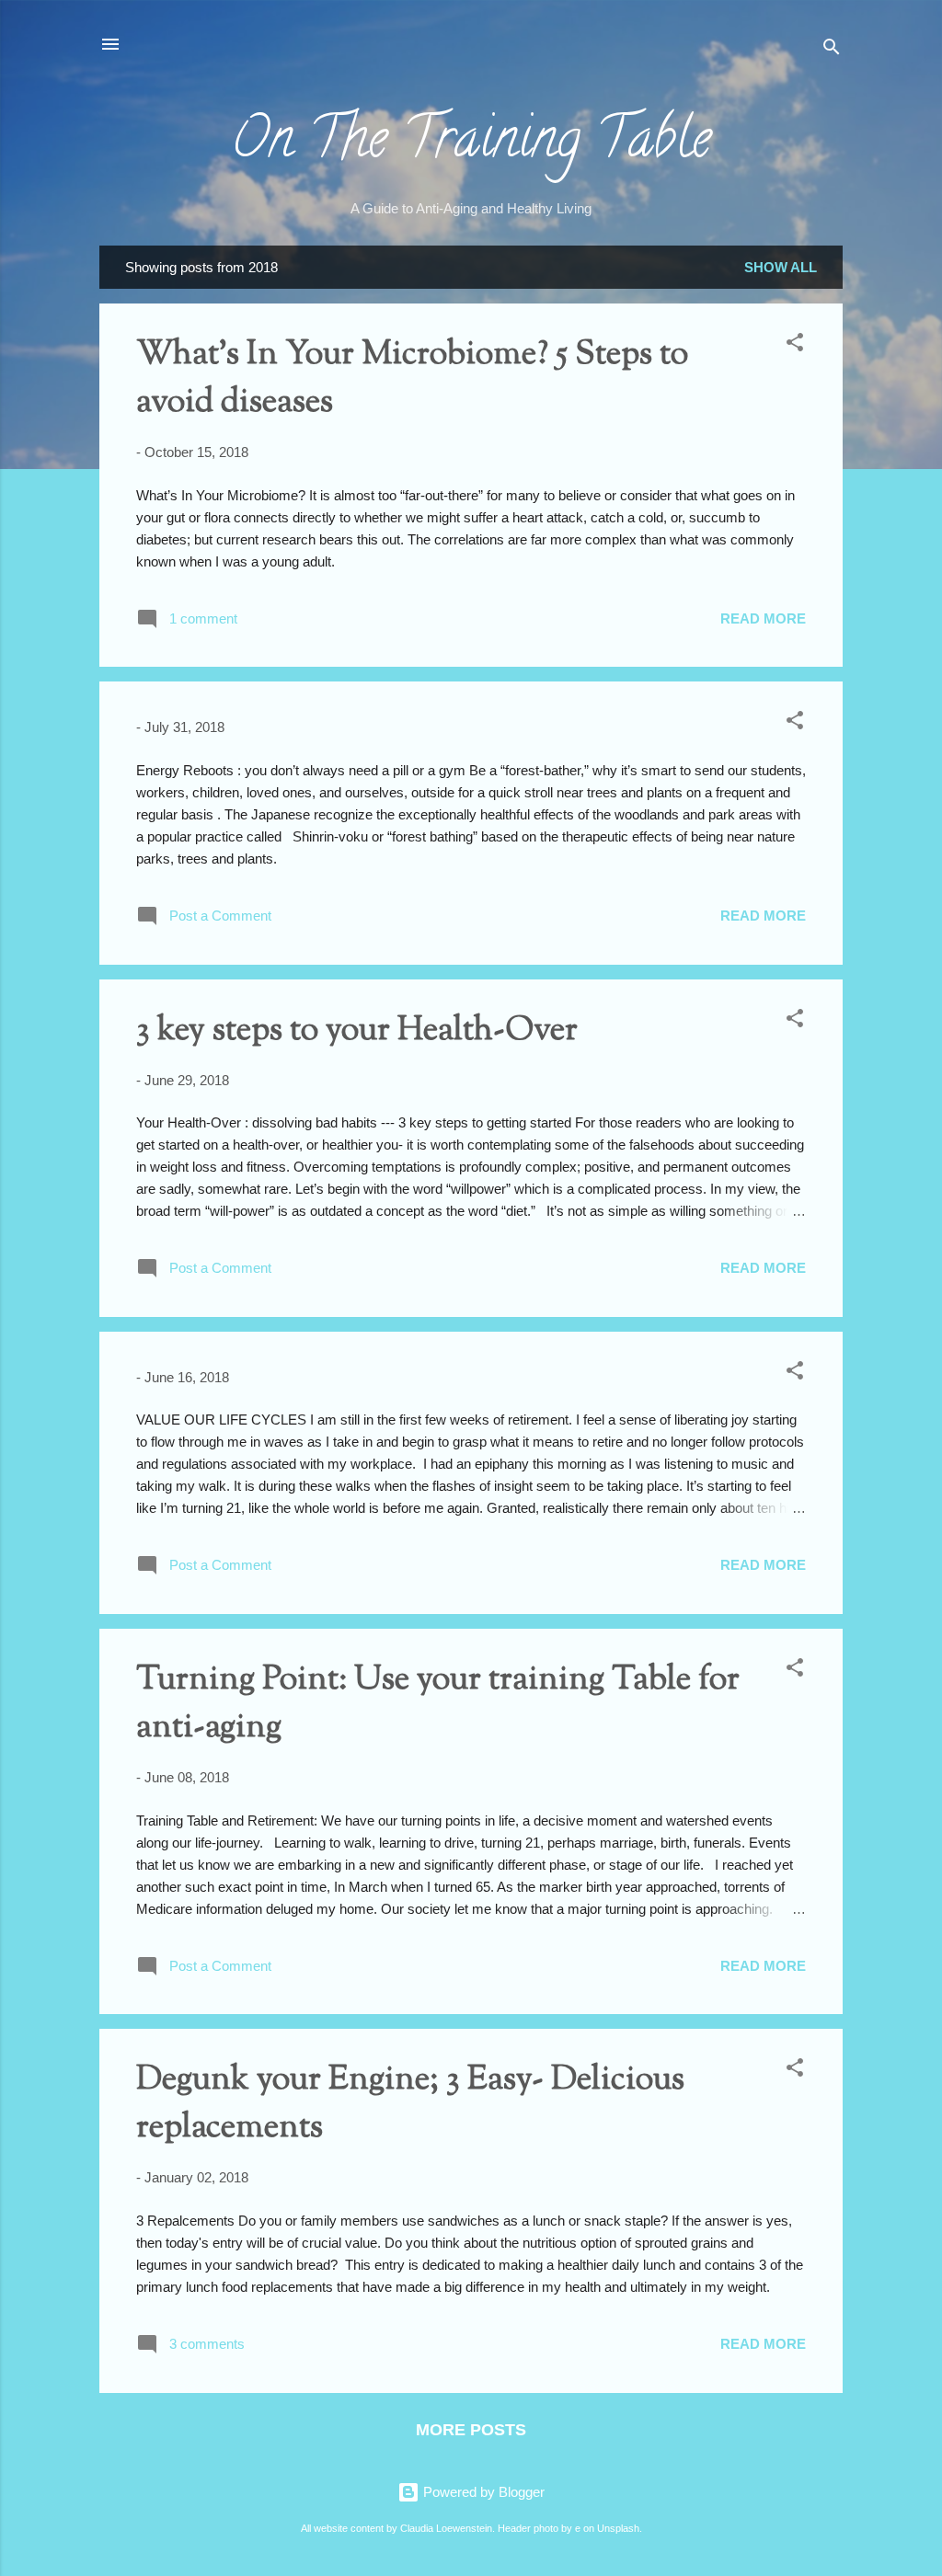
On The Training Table (471, 144)
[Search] (832, 50)
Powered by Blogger (482, 2492)
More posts (471, 2430)
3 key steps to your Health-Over (357, 1031)
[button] (795, 345)
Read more (763, 618)
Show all (781, 267)
